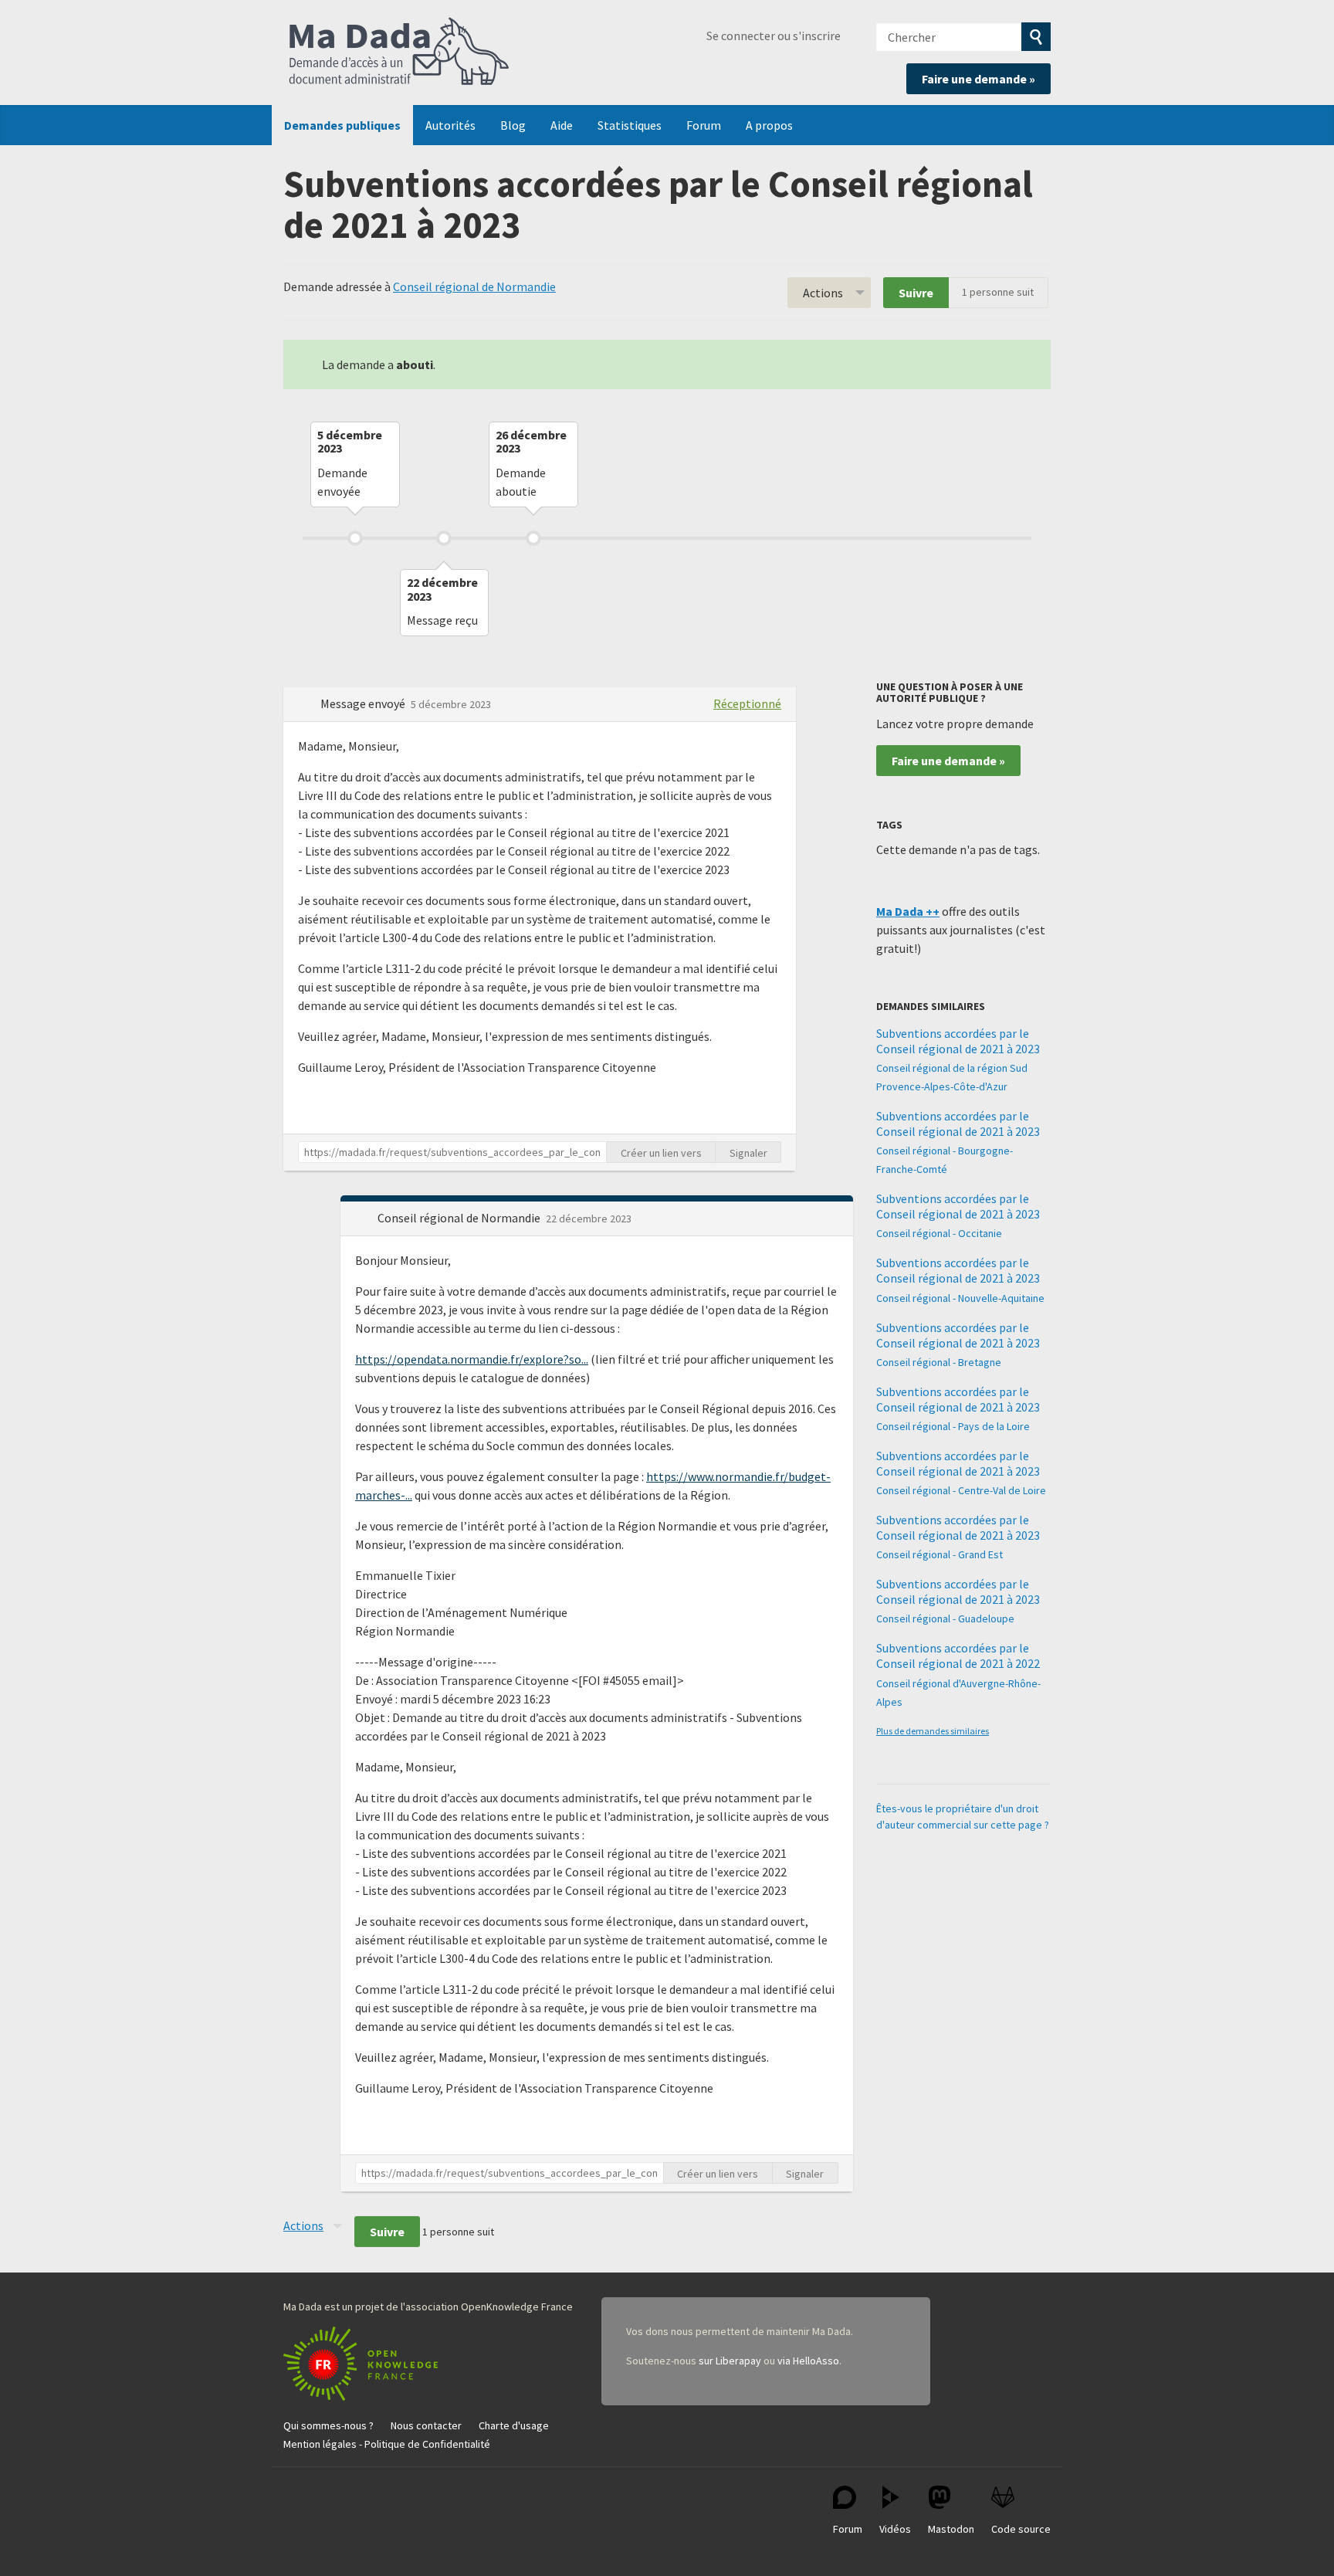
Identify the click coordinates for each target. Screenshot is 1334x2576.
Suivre (916, 293)
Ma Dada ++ (908, 911)
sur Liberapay (730, 2361)
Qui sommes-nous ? (328, 2425)
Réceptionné (747, 703)
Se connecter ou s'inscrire (774, 36)
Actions (823, 293)
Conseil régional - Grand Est (940, 1554)
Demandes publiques (342, 125)
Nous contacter (426, 2425)
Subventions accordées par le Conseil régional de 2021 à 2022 (958, 1656)
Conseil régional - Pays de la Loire (953, 1426)
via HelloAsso (808, 2361)
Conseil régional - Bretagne (939, 1362)
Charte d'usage (514, 2425)
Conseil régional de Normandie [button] (460, 1218)
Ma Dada (399, 53)
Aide (562, 125)
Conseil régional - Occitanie (939, 1233)
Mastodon (951, 2529)
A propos (769, 125)
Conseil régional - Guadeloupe (945, 1618)
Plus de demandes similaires (933, 1731)
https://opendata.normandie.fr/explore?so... (472, 1359)
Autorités (450, 125)
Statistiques (630, 125)
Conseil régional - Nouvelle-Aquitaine (960, 1298)
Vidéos (895, 2529)
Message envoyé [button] (364, 703)
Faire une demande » (978, 79)
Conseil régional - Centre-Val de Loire (961, 1490)
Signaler (748, 1153)
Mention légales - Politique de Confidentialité (387, 2444)
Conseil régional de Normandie (474, 286)
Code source (1021, 2529)
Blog (513, 125)
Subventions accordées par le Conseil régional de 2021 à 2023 (958, 1041)
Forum (704, 125)
